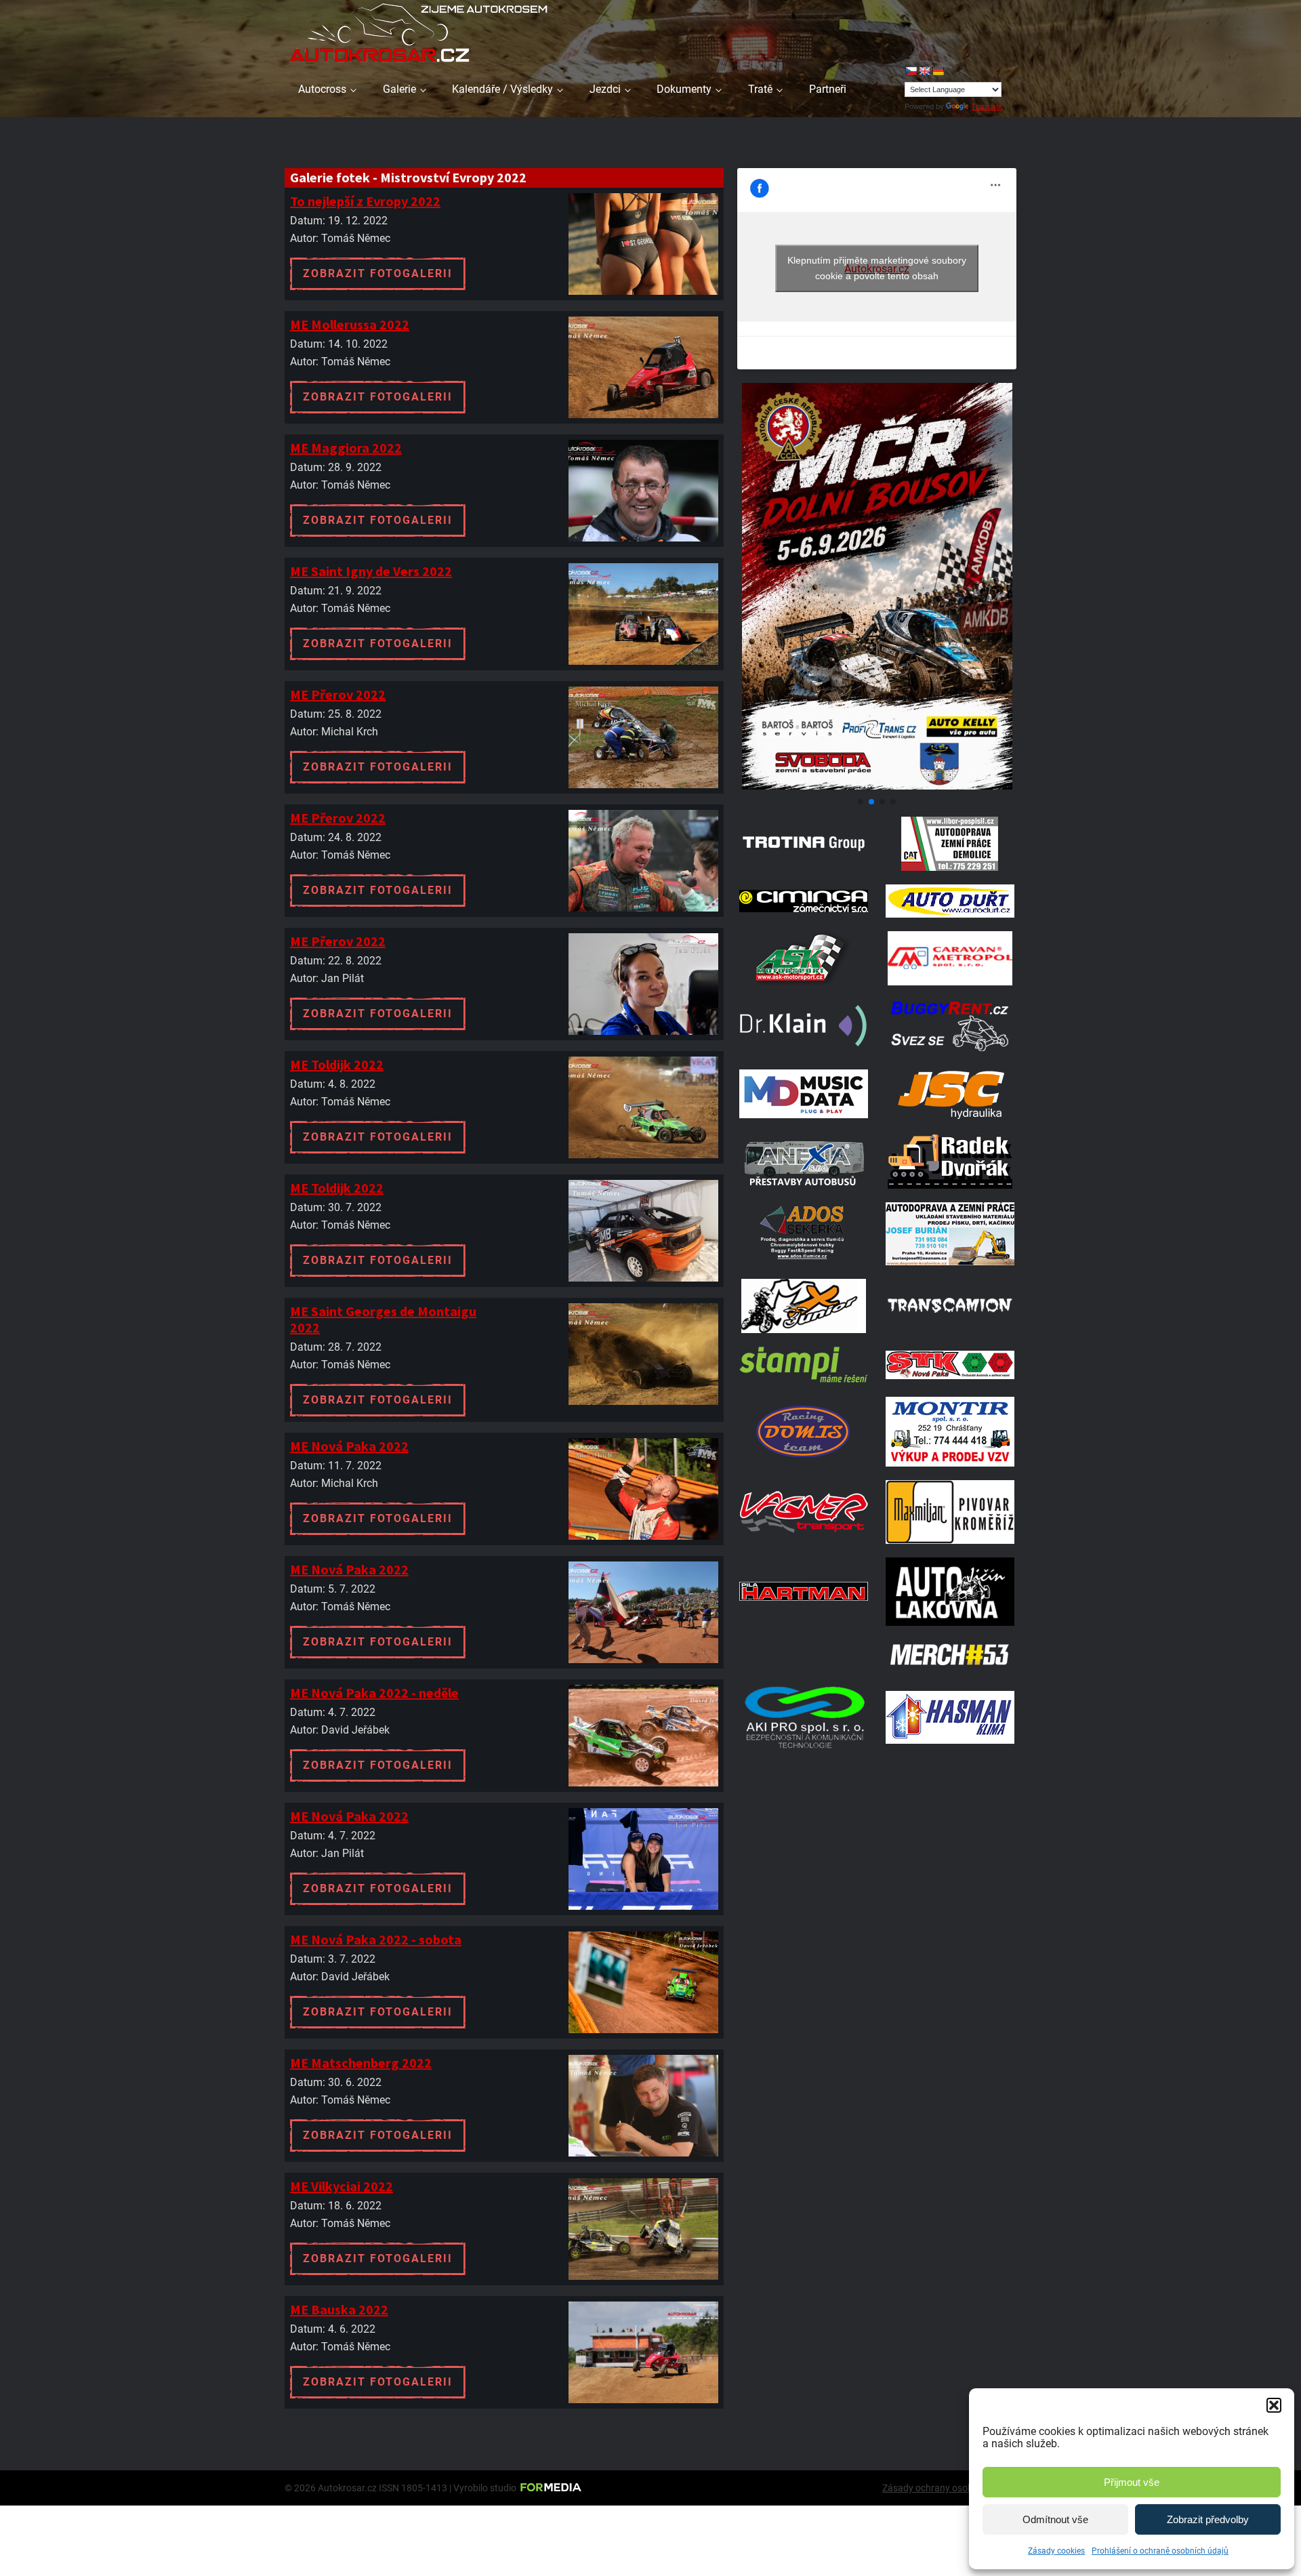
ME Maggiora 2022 (346, 448)
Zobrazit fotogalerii (378, 273)
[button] (1274, 2405)
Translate (987, 106)
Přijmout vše (1132, 2482)
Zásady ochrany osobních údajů (949, 2488)
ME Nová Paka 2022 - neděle (374, 1693)
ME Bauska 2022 (339, 2309)
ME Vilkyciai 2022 (342, 2186)
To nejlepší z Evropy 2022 (365, 201)
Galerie (399, 89)
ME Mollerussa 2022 (350, 324)
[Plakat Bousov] (877, 786)
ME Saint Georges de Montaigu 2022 (383, 1319)
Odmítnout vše (1055, 2519)
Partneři (828, 89)
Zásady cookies (1056, 2551)
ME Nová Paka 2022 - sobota (376, 1939)
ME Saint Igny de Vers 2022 (371, 571)
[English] (924, 71)
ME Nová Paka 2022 (349, 1446)
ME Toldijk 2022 (337, 1064)
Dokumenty (684, 89)
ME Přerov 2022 (338, 694)
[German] (938, 71)
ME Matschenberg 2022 (361, 2063)
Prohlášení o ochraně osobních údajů (1160, 2551)
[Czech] (911, 71)
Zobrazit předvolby (1208, 2519)
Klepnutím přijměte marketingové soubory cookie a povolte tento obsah (877, 268)
